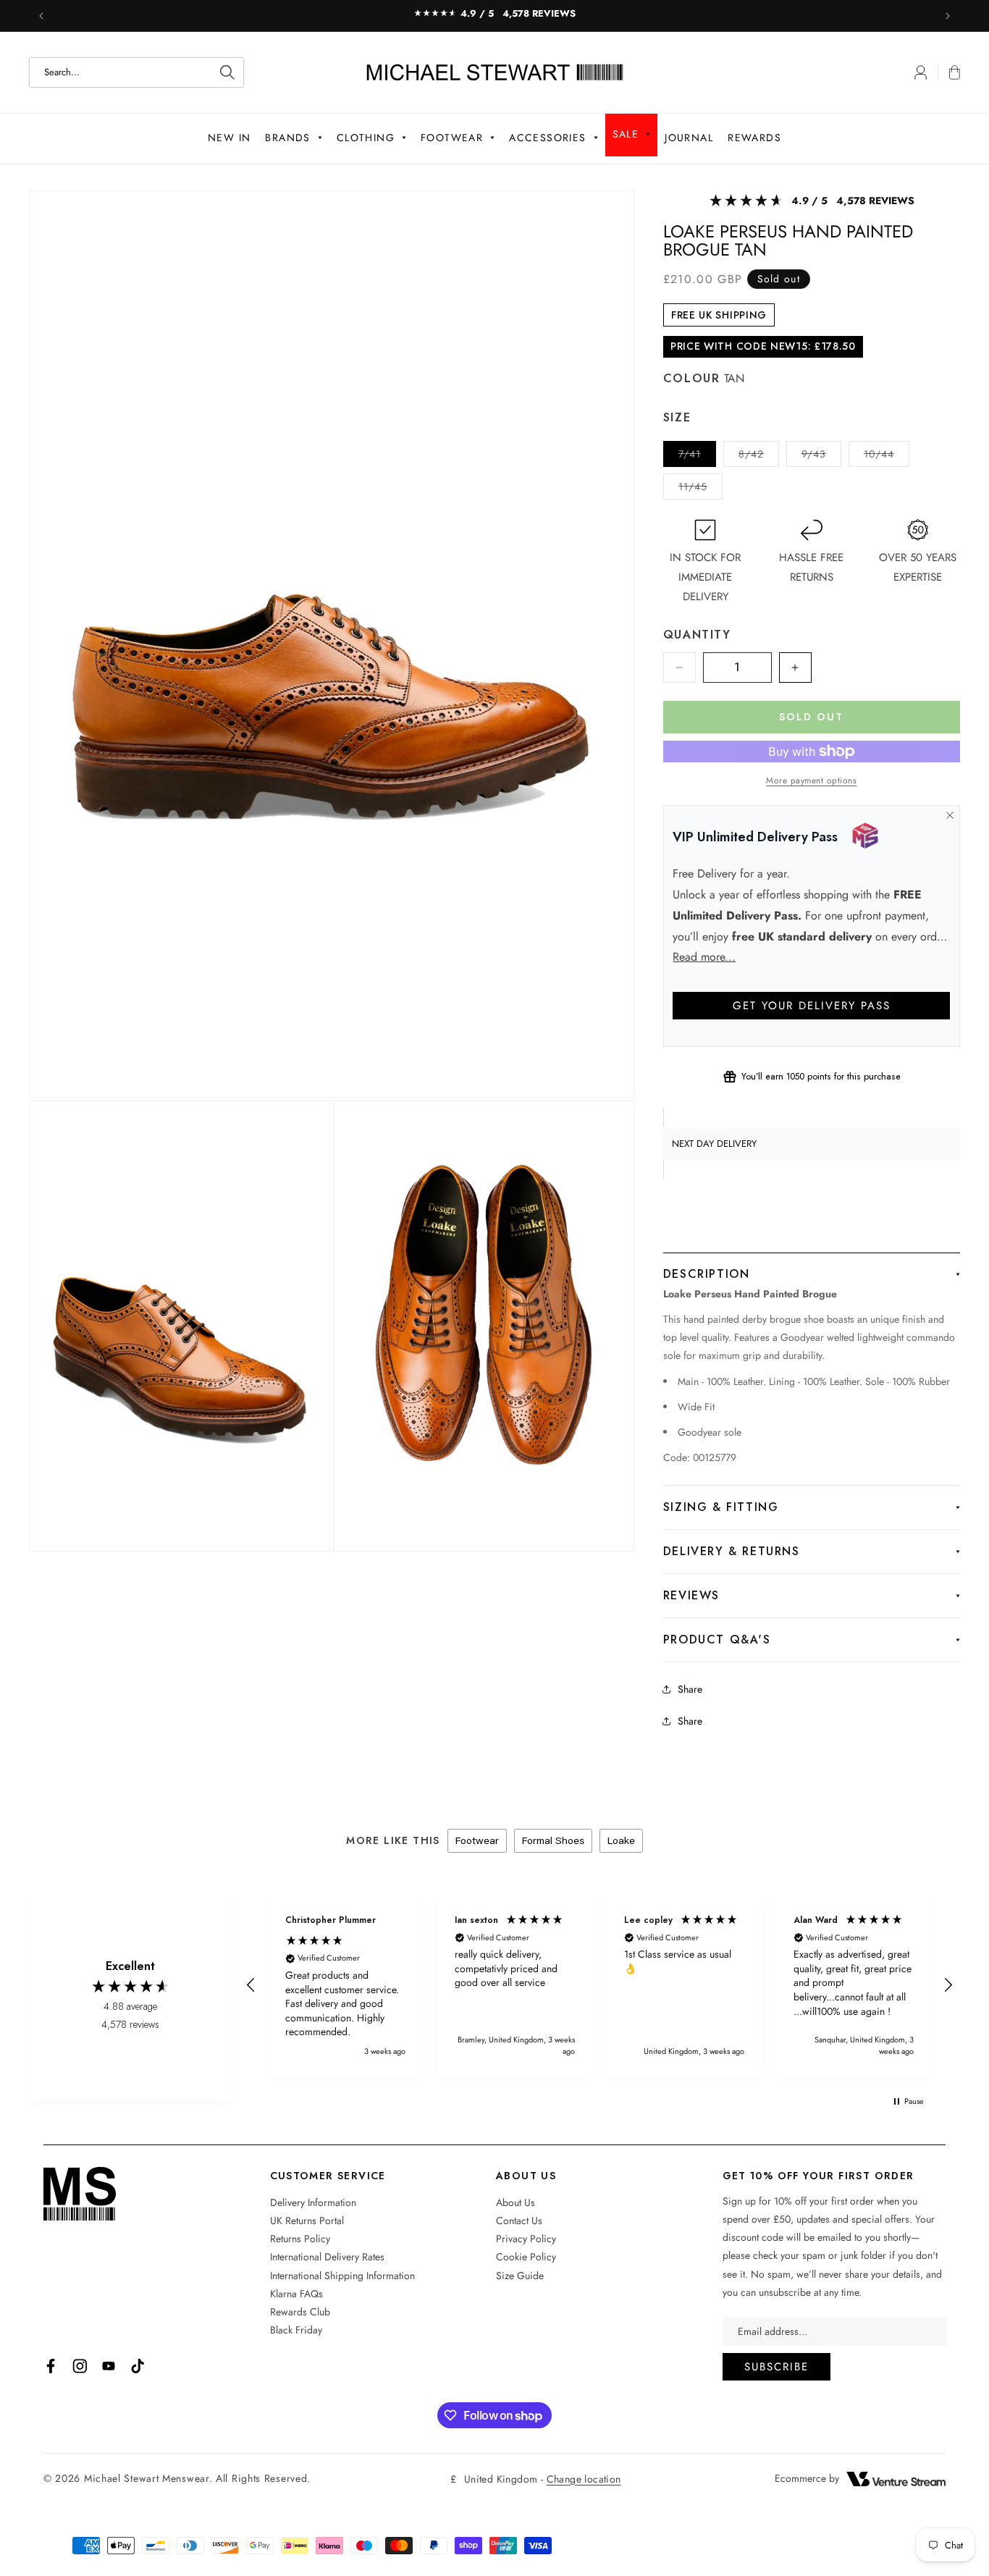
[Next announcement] (948, 16)
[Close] (950, 815)
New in (229, 138)
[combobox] (136, 72)
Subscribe (777, 2367)
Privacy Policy (526, 2239)
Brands (287, 138)
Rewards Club (300, 2312)
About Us (515, 2202)
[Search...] (227, 72)
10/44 (887, 456)
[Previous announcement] (41, 16)
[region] (599, 1986)
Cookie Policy (526, 2257)
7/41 (697, 456)
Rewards (754, 138)
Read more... (704, 957)
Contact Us (519, 2221)
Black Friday (296, 2330)
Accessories (547, 138)
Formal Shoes (553, 1840)
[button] (949, 72)
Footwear (452, 138)
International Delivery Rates (327, 2257)
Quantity (697, 635)
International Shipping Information (342, 2276)
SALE (626, 134)
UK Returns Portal (307, 2221)
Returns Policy (300, 2239)
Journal (689, 138)
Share (690, 1689)
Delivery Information (313, 2202)
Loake (621, 1840)
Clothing (366, 138)
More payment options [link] (811, 780)
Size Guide (520, 2276)
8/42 (759, 456)
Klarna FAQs (296, 2294)
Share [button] (690, 1721)
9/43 (821, 456)
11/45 (700, 489)
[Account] (921, 72)
